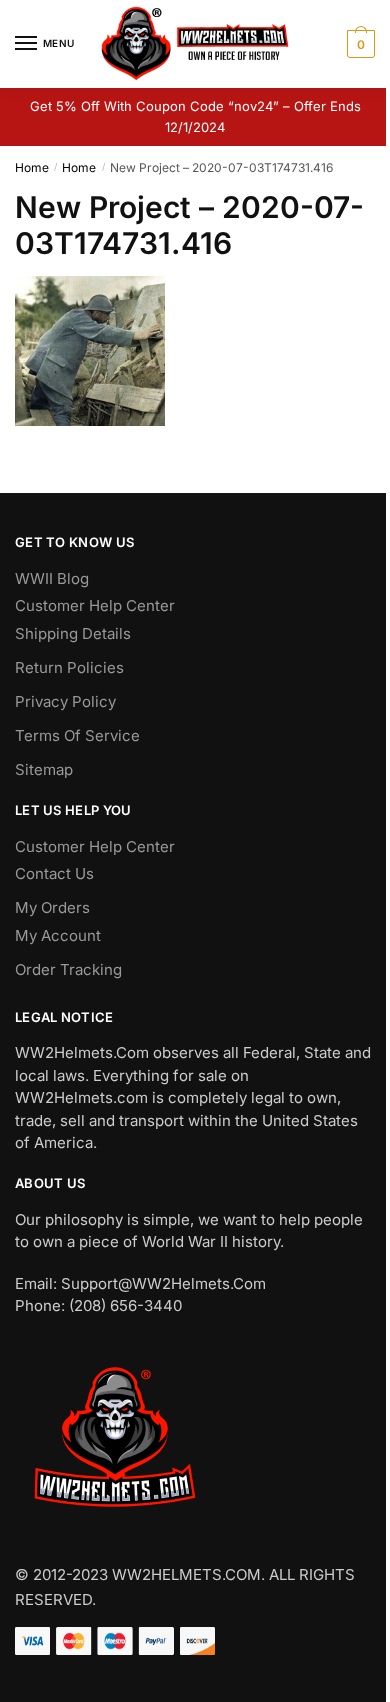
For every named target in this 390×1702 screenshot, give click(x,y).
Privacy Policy (65, 701)
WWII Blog (52, 578)
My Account (58, 935)
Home (32, 167)
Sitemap (44, 769)
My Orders (52, 907)
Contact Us (54, 873)
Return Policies (69, 667)
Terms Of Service (77, 735)
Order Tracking (68, 969)
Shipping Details (73, 633)
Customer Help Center (95, 605)
